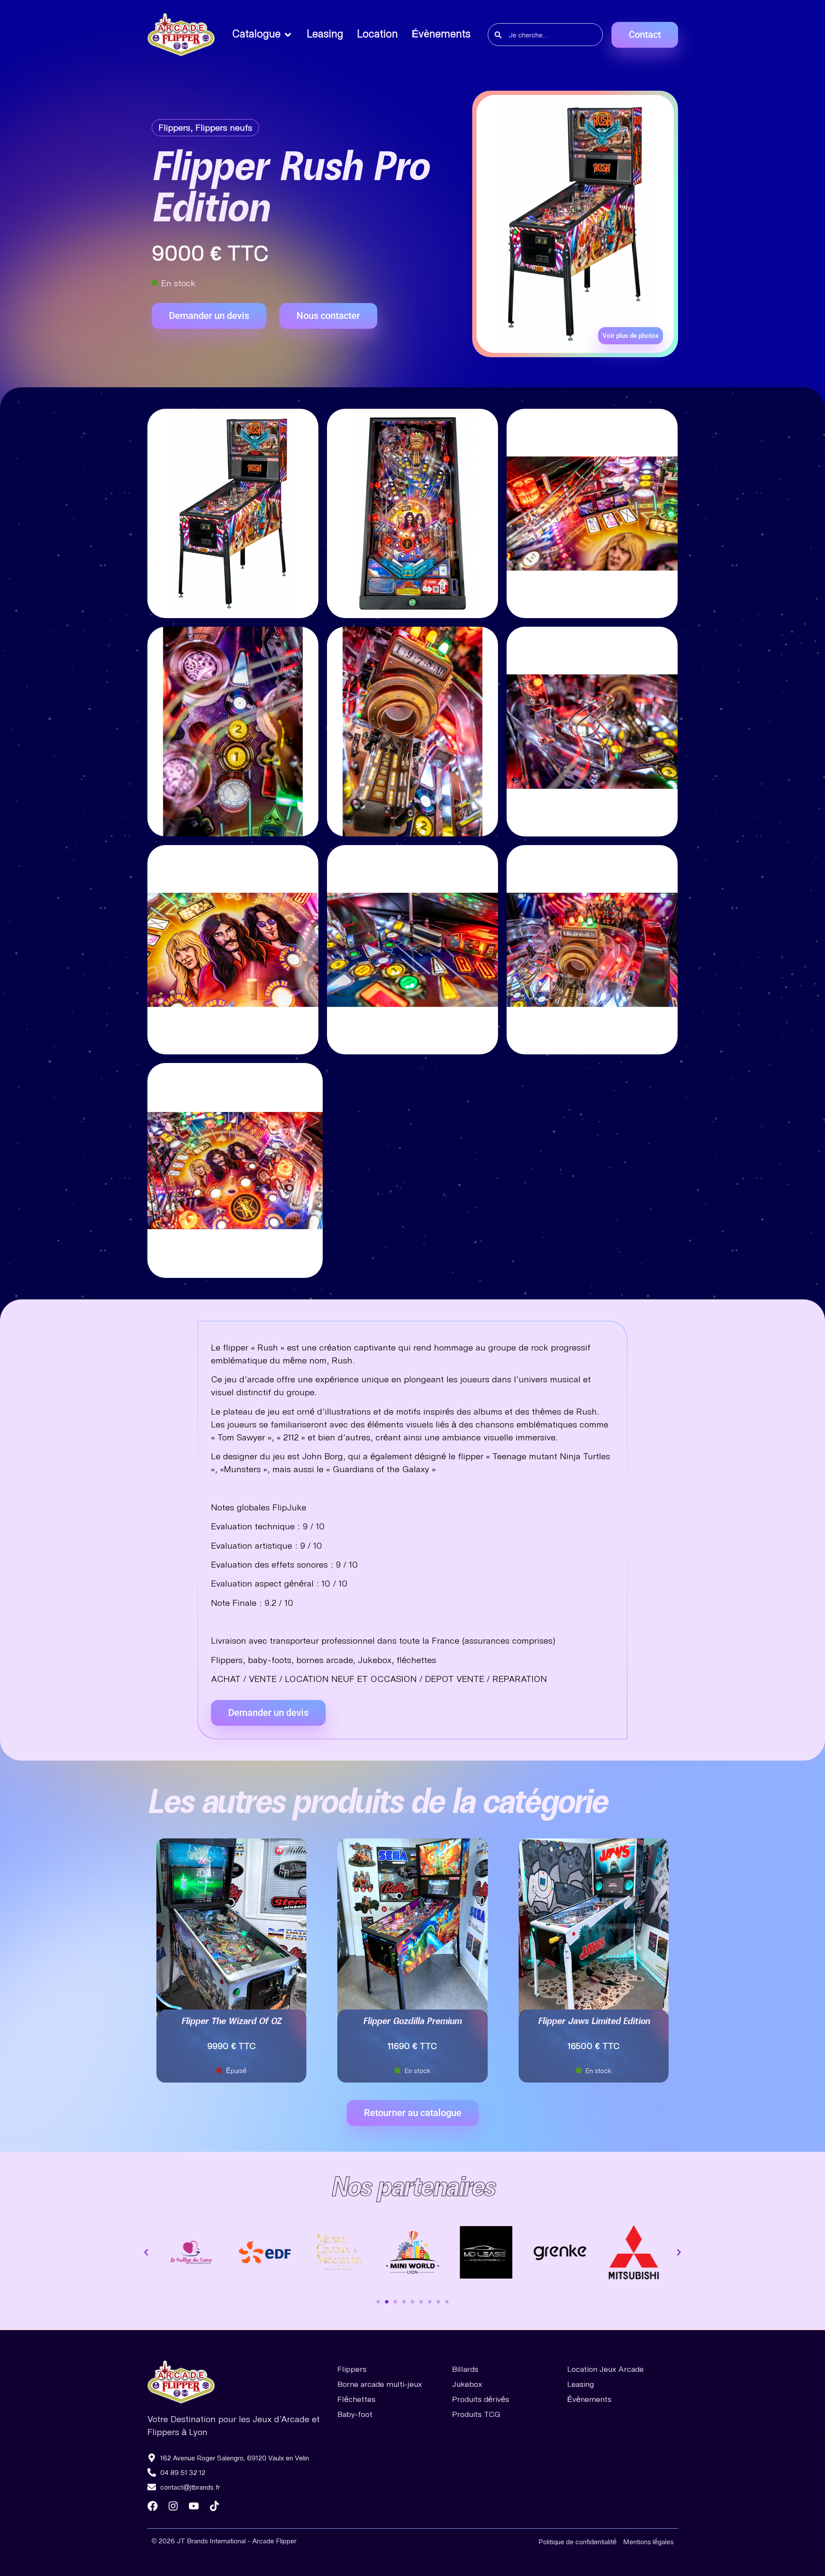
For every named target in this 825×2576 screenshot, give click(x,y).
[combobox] (545, 35)
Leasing (581, 2384)
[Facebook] (153, 2506)
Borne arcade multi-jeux (380, 2384)
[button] (146, 2252)
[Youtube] (194, 2506)
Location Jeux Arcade (605, 2369)
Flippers (174, 127)
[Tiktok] (214, 2506)
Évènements (589, 2399)
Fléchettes (356, 2399)
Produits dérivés (481, 2399)
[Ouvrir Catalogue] (288, 35)
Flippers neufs (224, 127)
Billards (465, 2369)
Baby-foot (355, 2414)
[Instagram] (173, 2506)
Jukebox (467, 2384)
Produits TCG (476, 2414)
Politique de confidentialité (577, 2541)
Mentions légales (648, 2541)
